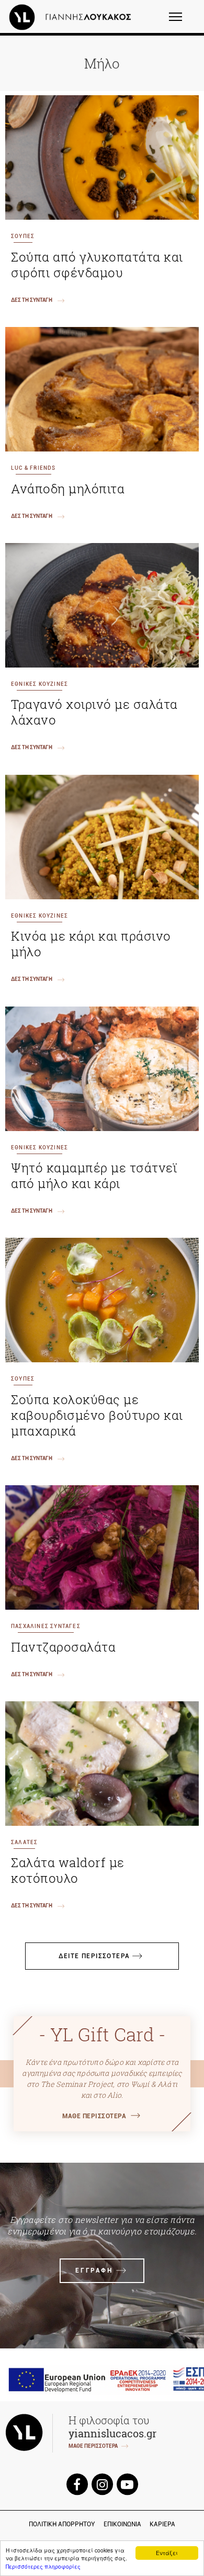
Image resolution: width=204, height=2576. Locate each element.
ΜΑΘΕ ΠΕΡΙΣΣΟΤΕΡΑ (94, 2116)
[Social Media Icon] (77, 2484)
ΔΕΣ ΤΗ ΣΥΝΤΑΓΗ (32, 300)
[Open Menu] (182, 21)
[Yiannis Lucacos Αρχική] (73, 17)
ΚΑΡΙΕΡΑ (162, 2524)
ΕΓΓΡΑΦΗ (94, 2270)
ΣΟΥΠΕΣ (23, 236)
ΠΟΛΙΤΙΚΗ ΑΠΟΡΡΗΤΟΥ (62, 2524)
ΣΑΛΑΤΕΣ (24, 1842)
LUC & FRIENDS (33, 468)
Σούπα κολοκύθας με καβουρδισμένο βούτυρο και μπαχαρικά (97, 1415)
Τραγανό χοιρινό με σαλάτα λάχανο (94, 712)
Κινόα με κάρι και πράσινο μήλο (91, 944)
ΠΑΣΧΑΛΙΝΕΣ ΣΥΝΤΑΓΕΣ (46, 1626)
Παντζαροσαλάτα (63, 1647)
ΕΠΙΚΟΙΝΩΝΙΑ (122, 2524)
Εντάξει (167, 2553)
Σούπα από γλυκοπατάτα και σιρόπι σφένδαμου (97, 265)
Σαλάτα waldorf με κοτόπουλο (68, 1870)
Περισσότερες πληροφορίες (43, 2566)
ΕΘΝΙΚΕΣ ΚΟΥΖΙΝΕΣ (39, 684)
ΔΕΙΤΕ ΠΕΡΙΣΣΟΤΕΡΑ (94, 1956)
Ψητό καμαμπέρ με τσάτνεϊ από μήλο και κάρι (94, 1176)
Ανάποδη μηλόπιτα (68, 489)
